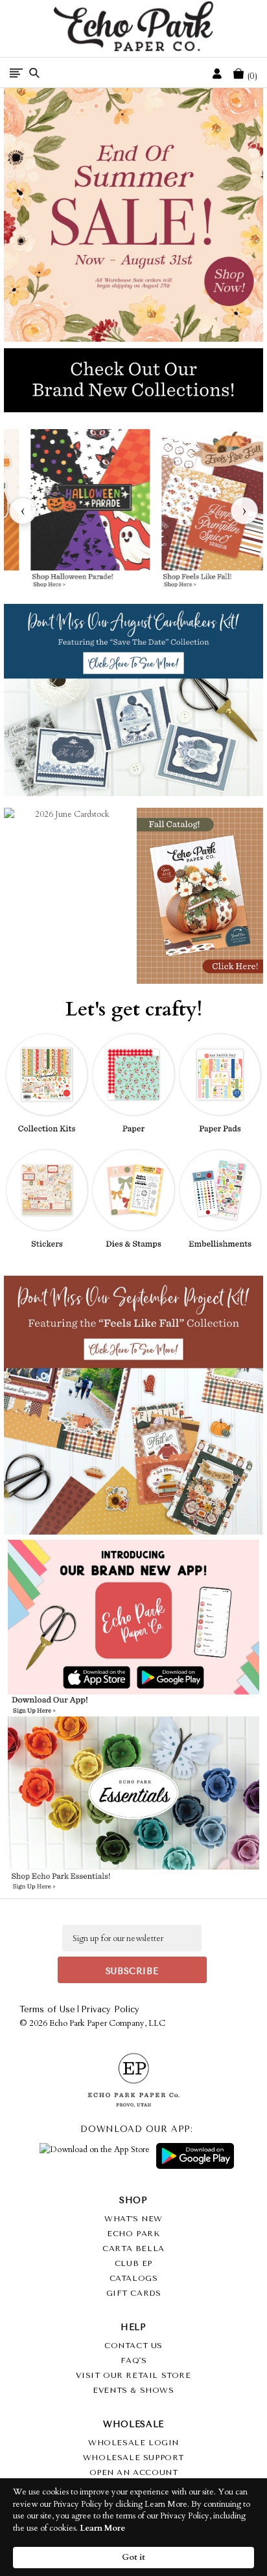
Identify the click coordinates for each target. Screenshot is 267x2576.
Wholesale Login (133, 2443)
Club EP (133, 2263)
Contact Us (133, 2346)
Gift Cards (134, 2293)
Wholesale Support (133, 2458)
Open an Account (134, 2472)
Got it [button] (133, 2557)
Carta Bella (133, 2248)
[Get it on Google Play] (195, 2156)
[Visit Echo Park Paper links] (134, 1602)
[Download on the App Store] (95, 2156)
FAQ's (134, 2360)
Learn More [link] (102, 2528)
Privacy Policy (110, 2009)
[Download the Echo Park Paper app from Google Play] (194, 1678)
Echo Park (133, 2234)
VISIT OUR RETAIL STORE (133, 2375)
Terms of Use (47, 2009)
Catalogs (134, 2278)
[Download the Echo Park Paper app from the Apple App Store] (72, 1678)
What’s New (133, 2219)
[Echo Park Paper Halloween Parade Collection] (90, 511)
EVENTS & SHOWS (133, 2390)
